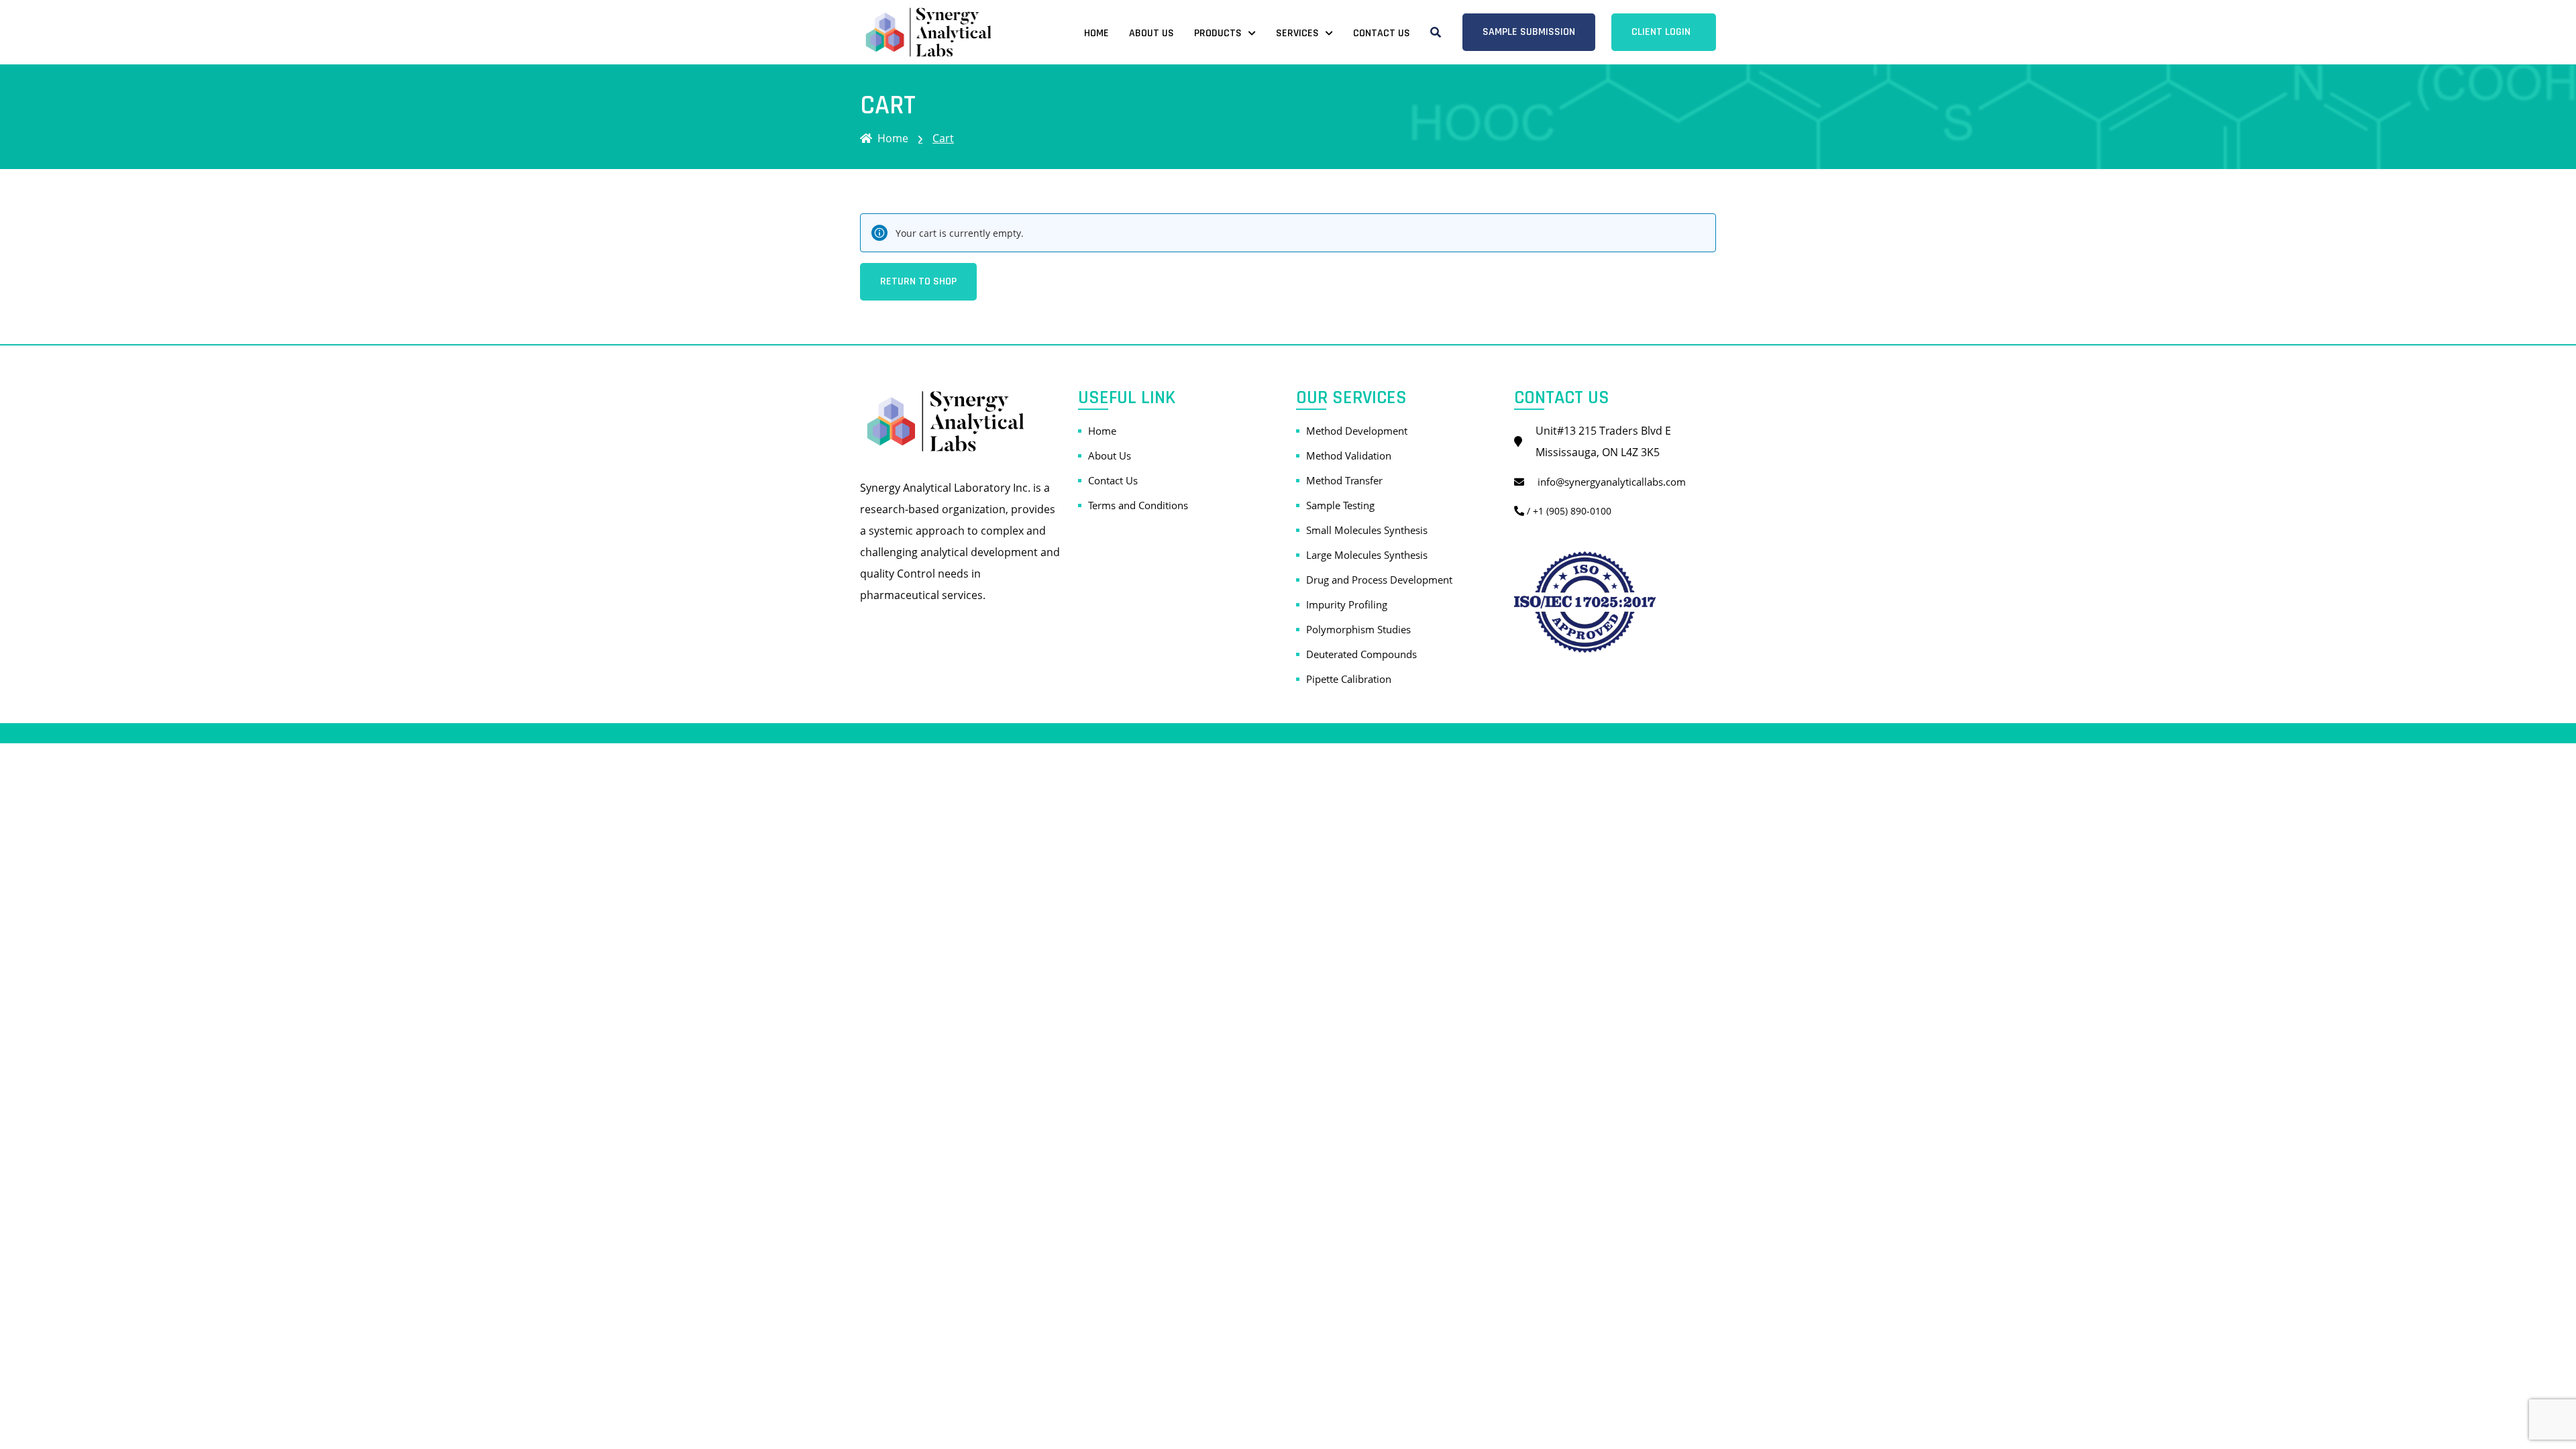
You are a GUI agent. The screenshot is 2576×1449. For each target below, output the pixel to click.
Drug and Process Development (1379, 580)
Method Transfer (1344, 480)
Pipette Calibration (1349, 679)
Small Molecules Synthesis (1367, 530)
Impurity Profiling (1347, 604)
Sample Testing (1340, 505)
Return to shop (918, 281)
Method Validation (1349, 455)
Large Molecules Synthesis (1367, 555)
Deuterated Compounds (1361, 654)
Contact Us (1382, 33)
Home (1096, 33)
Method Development (1357, 431)
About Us (1151, 33)
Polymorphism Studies (1358, 629)
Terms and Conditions (1138, 505)
